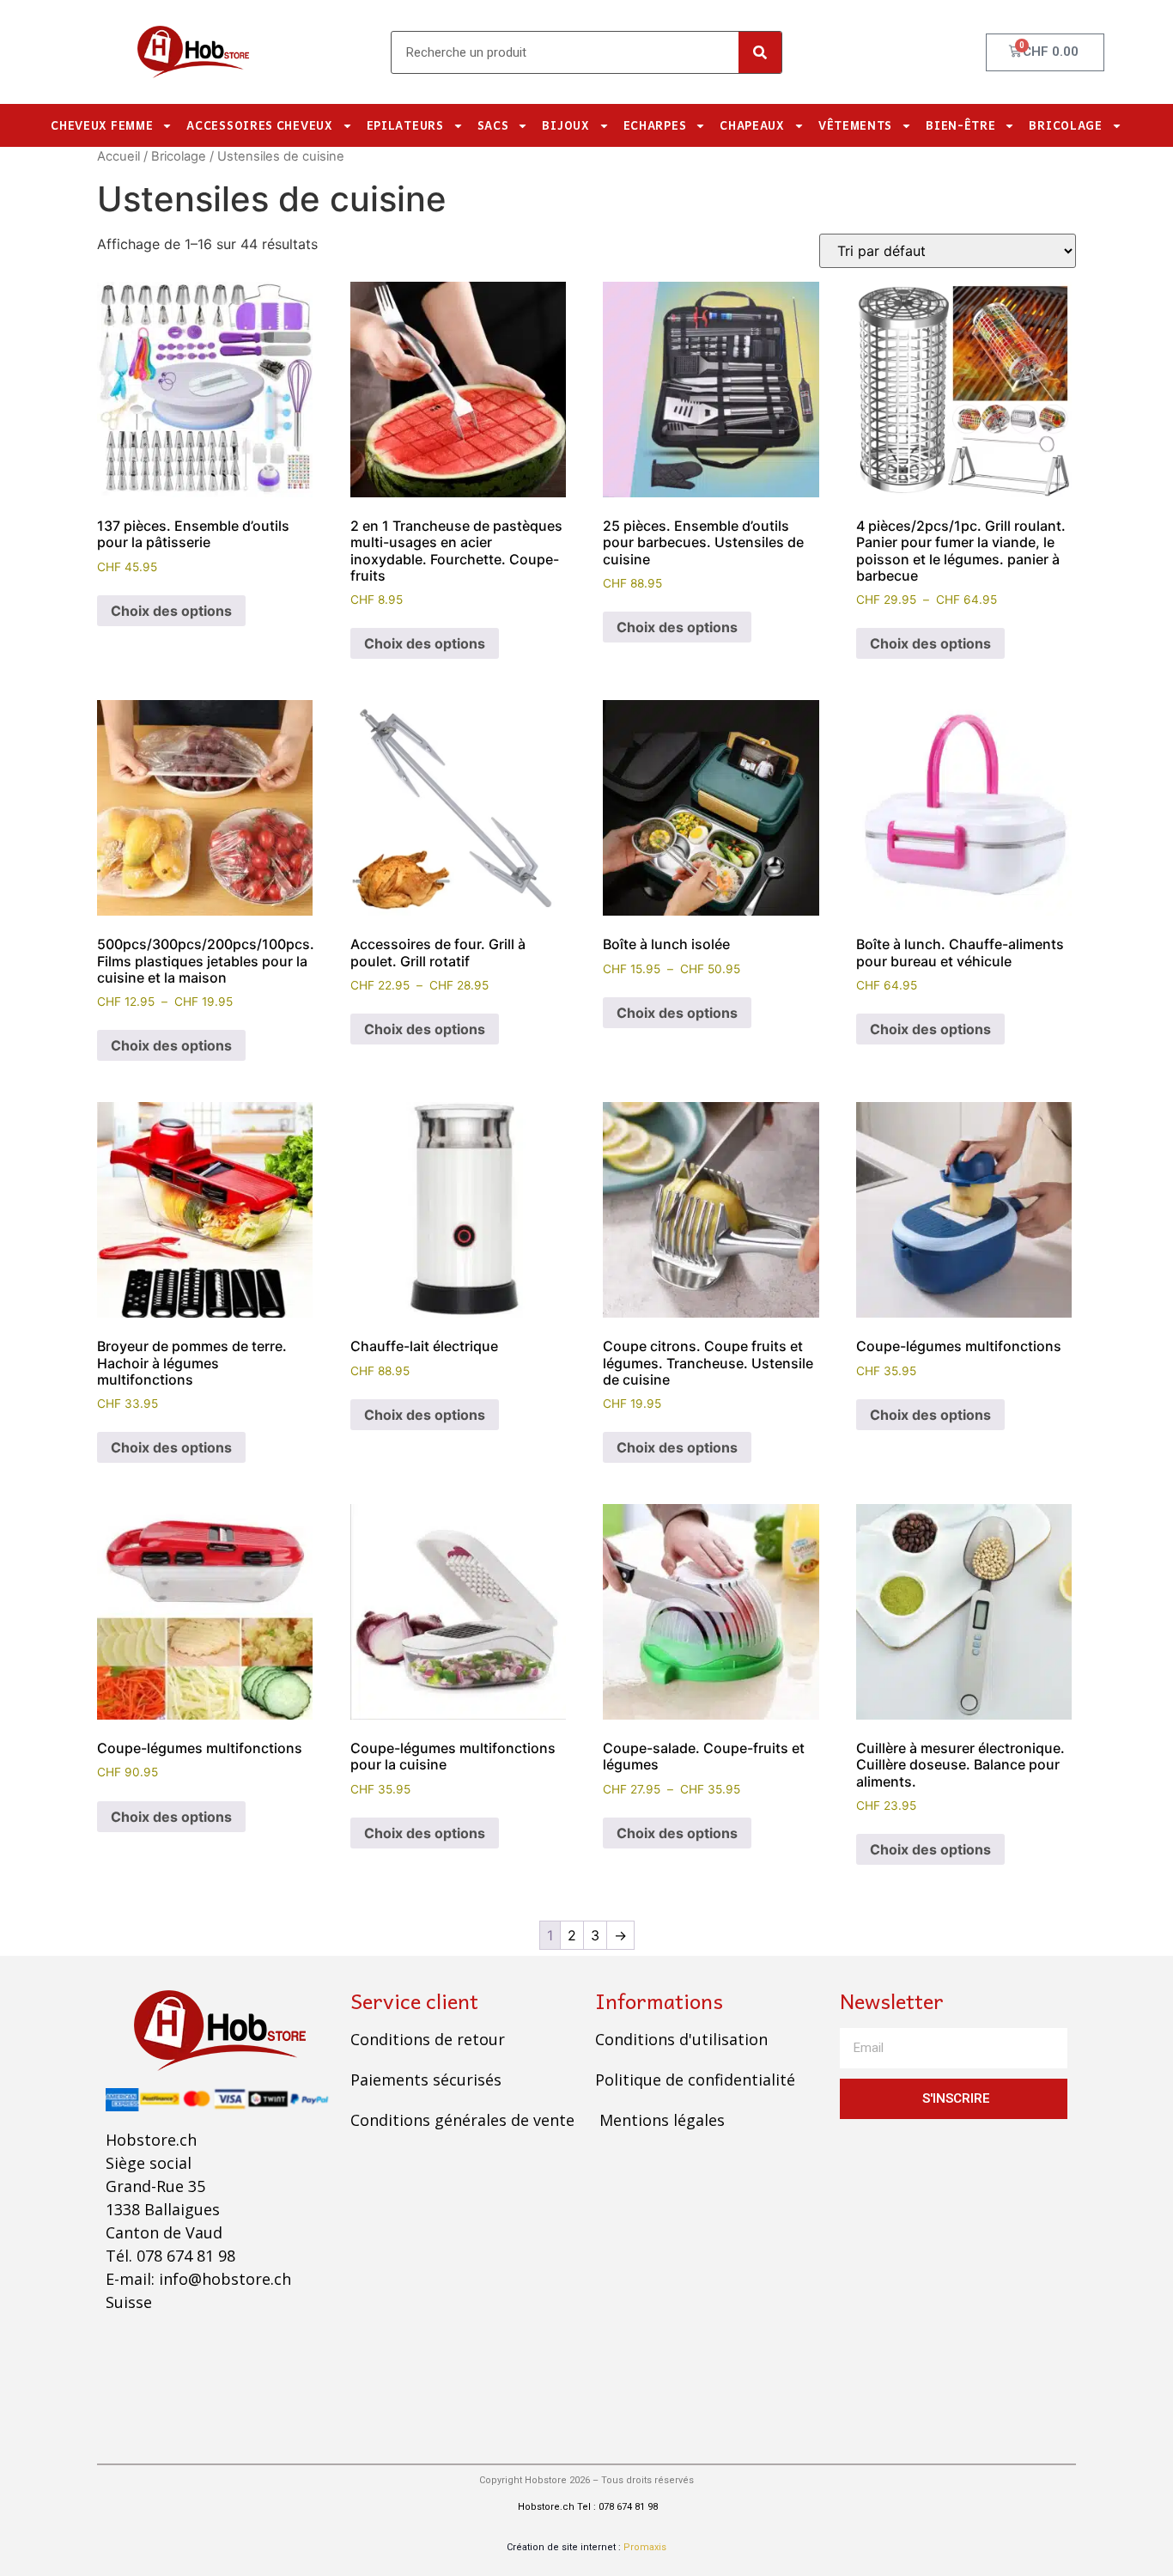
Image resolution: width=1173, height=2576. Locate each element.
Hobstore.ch (545, 2507)
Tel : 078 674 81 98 (617, 2507)
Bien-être (960, 125)
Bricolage (1065, 125)
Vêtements (855, 125)
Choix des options (171, 611)
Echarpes (655, 125)
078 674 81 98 (186, 2256)
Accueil (119, 156)
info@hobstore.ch (225, 2279)
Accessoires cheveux (259, 125)
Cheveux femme (102, 125)
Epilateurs (405, 125)
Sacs (493, 125)
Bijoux (565, 125)
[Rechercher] (760, 52)
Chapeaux (752, 125)
